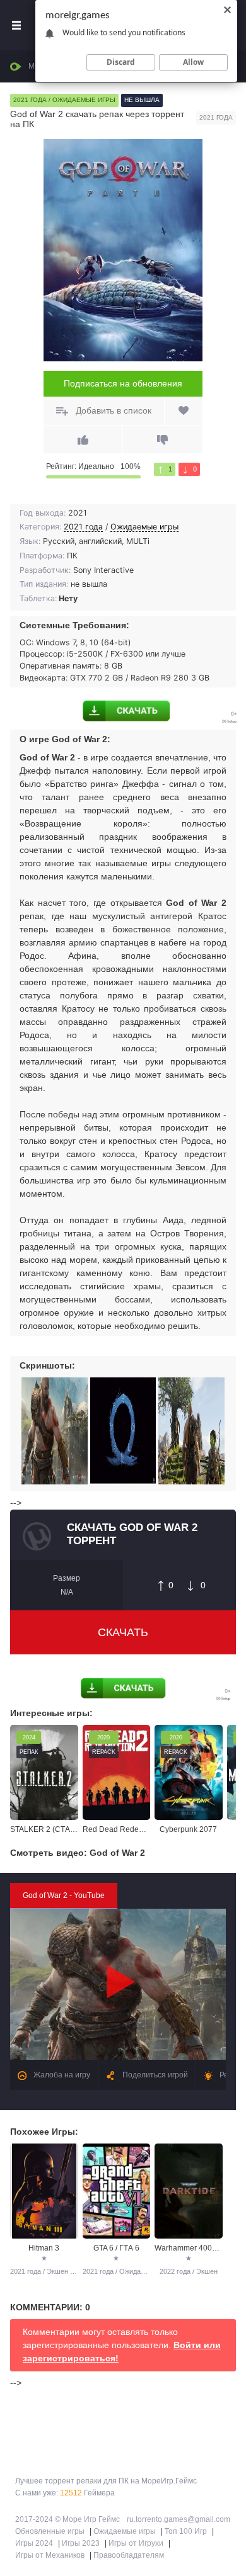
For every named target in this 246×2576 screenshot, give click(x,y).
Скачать (123, 1632)
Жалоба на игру (61, 2075)
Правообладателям (129, 2555)
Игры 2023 (81, 2543)
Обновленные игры (50, 2531)
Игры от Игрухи (136, 2543)
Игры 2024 (34, 2543)
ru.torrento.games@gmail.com (179, 2519)
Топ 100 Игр (186, 2531)
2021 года (83, 527)
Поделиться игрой (154, 2075)
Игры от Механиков (50, 2555)
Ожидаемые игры (144, 527)
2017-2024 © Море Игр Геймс (67, 2519)
